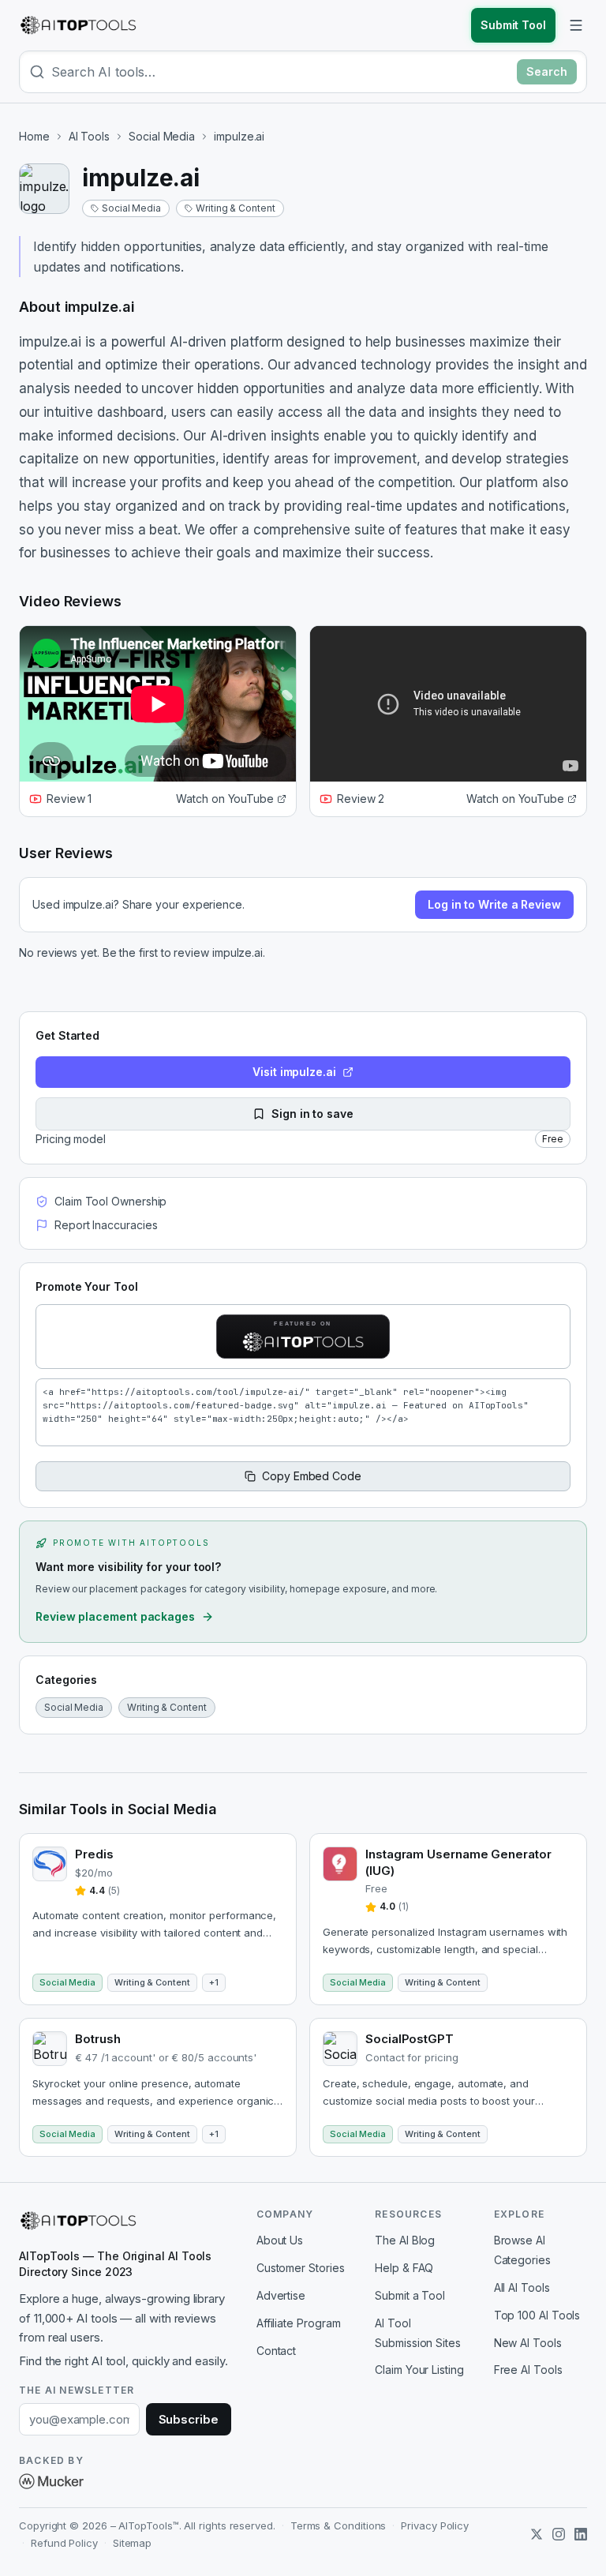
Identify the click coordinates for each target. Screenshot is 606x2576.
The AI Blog (405, 2240)
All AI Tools (522, 2287)
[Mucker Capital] (51, 2481)
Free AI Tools (528, 2370)
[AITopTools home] (78, 25)
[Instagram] (559, 2534)
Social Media (162, 136)
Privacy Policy (435, 2525)
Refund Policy (64, 2543)
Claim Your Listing (419, 2370)
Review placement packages (115, 1616)
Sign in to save (312, 1114)
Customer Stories (301, 2268)
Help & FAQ (404, 2268)
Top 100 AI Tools (537, 2315)
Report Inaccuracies (106, 1225)
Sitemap (132, 2543)
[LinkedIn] (581, 2534)
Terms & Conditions (339, 2525)
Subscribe (189, 2419)
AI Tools (89, 136)
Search (547, 71)
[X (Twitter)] (537, 2534)
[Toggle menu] (576, 25)
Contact (276, 2351)
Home (34, 136)
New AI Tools (528, 2343)
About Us (280, 2240)
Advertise (281, 2295)
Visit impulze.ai (294, 1072)
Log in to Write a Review (494, 904)
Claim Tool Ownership (110, 1201)
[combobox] (281, 72)
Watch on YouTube (225, 799)
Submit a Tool (410, 2295)
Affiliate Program (299, 2323)
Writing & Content (236, 208)
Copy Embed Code (312, 1476)
